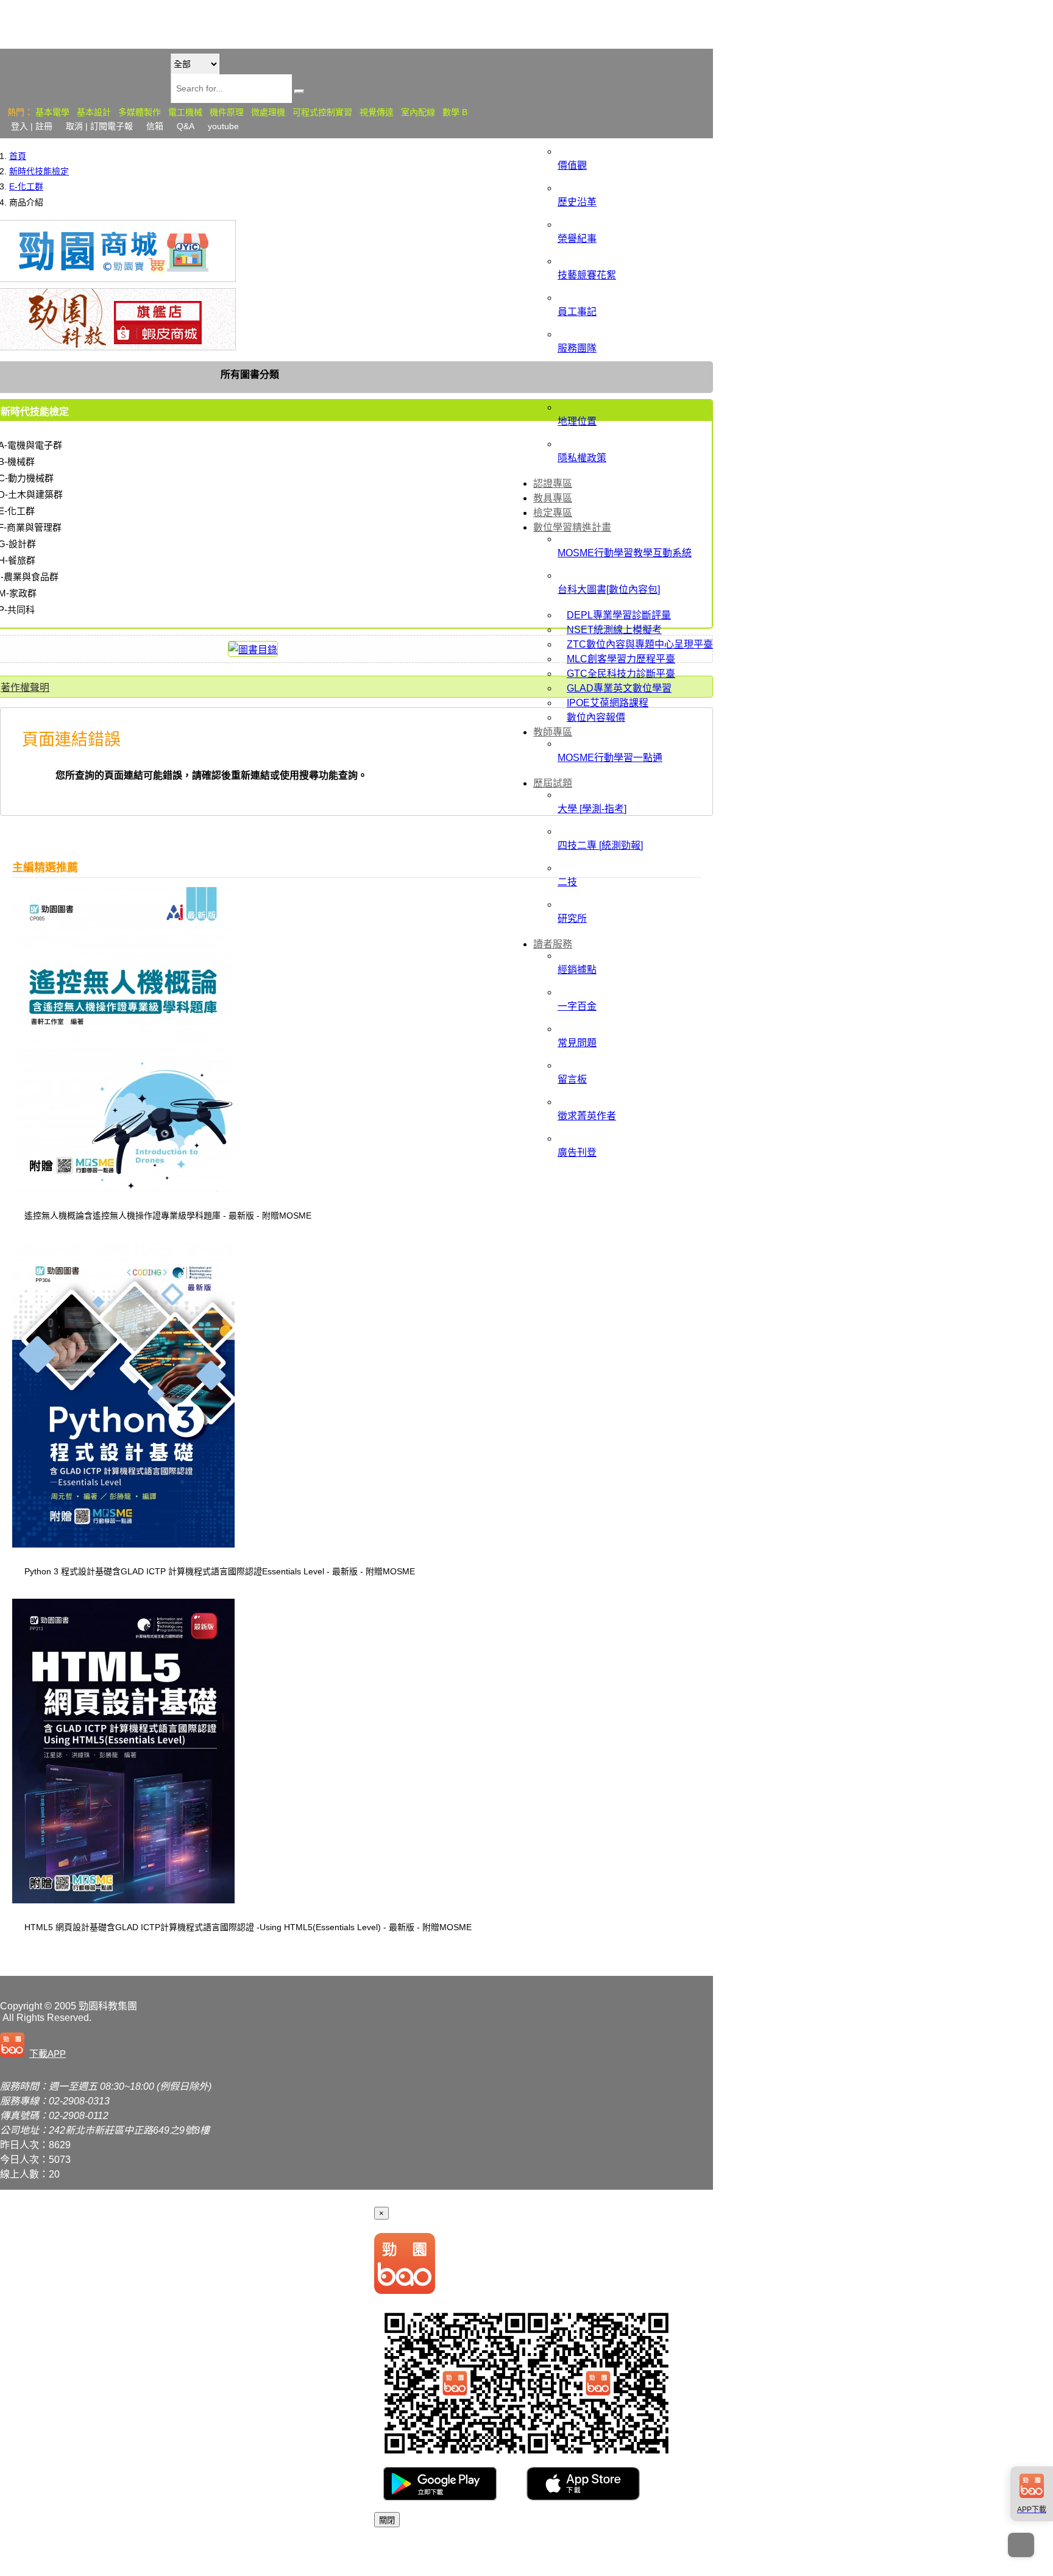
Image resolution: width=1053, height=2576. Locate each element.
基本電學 (52, 112)
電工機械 (185, 112)
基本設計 (94, 112)
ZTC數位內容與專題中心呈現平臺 (640, 644)
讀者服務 (553, 944)
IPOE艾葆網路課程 (608, 703)
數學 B (455, 112)
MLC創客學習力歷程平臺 (621, 659)
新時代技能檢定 (39, 171)
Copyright (21, 2006)
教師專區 (553, 732)
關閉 (387, 2520)
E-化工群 (26, 186)
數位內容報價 (596, 717)
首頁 (18, 156)
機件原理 (227, 112)
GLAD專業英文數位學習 (619, 688)
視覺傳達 (377, 112)
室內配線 (418, 112)
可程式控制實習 (322, 112)
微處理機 (268, 112)
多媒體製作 (140, 112)
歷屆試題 (553, 783)
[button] (35, 2046)
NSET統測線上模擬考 (614, 630)
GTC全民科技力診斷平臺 (621, 674)
